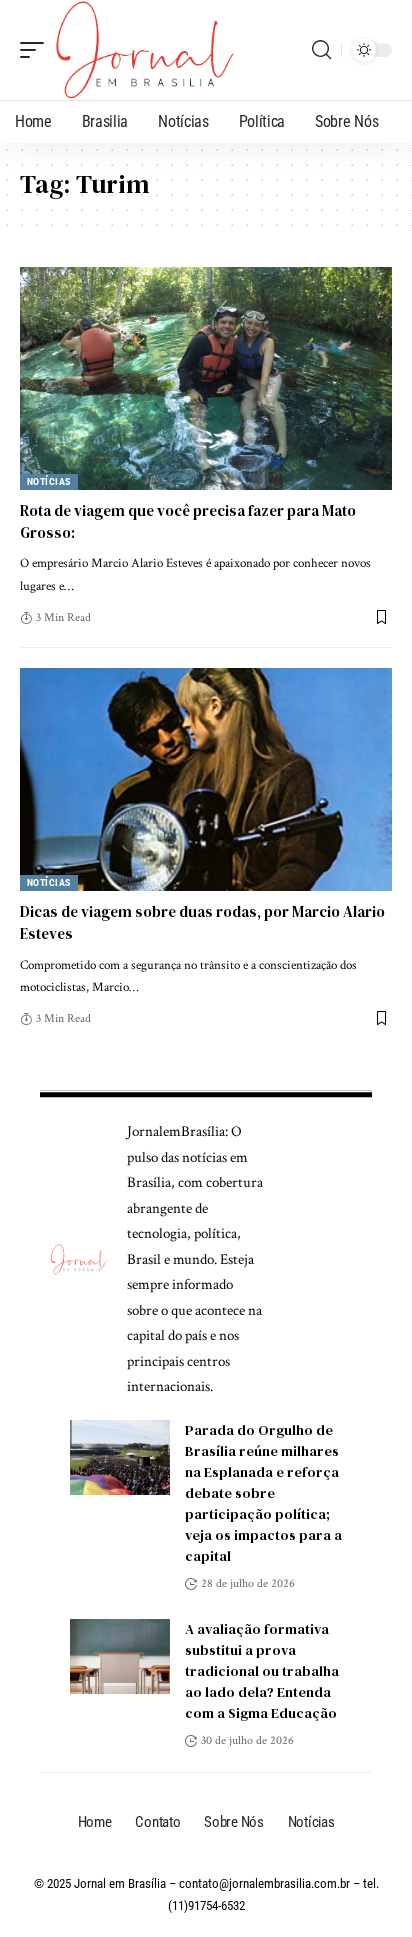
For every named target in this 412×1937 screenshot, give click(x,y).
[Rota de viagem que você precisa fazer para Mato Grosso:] (206, 378)
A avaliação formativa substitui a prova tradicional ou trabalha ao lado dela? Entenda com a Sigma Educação (262, 1671)
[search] (321, 50)
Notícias (49, 481)
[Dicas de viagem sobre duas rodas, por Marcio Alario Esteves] (206, 779)
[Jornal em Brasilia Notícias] (144, 50)
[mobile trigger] (37, 50)
